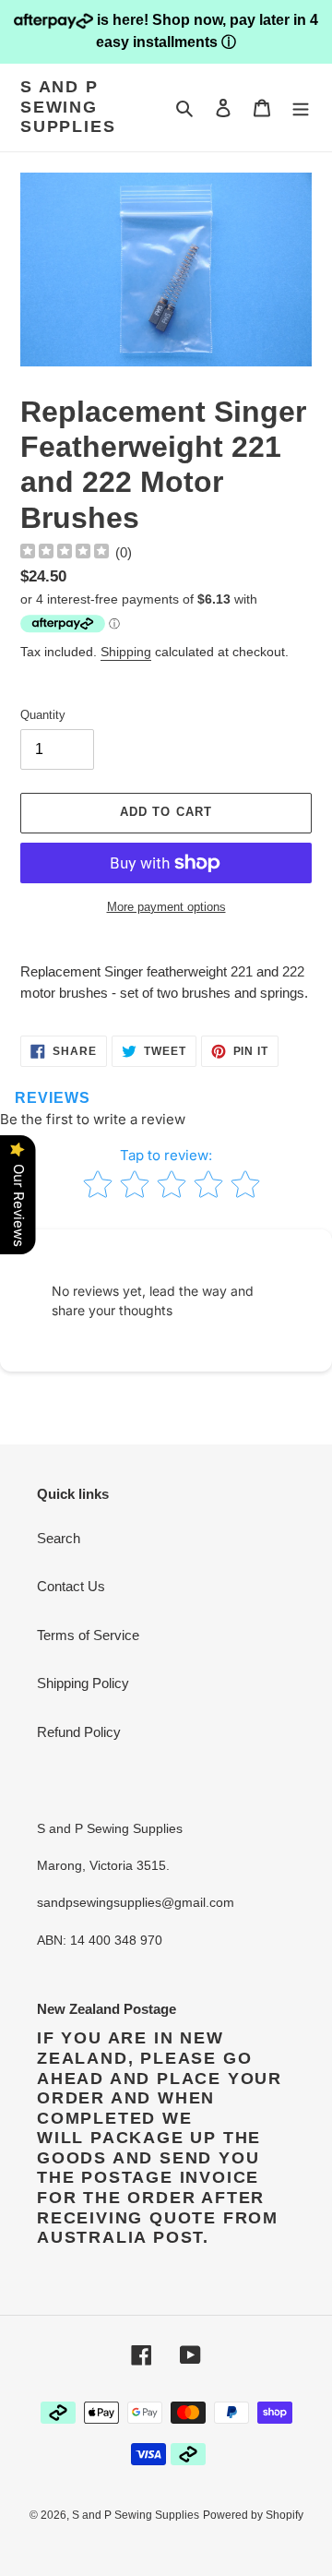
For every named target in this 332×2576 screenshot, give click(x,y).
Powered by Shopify (253, 2515)
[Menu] (301, 108)
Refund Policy (79, 1732)
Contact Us (71, 1586)
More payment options (166, 907)
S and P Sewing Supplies (68, 107)
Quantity (43, 715)
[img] (65, 553)
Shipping (126, 652)
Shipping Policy (83, 1683)
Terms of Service (88, 1635)
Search (59, 1538)
